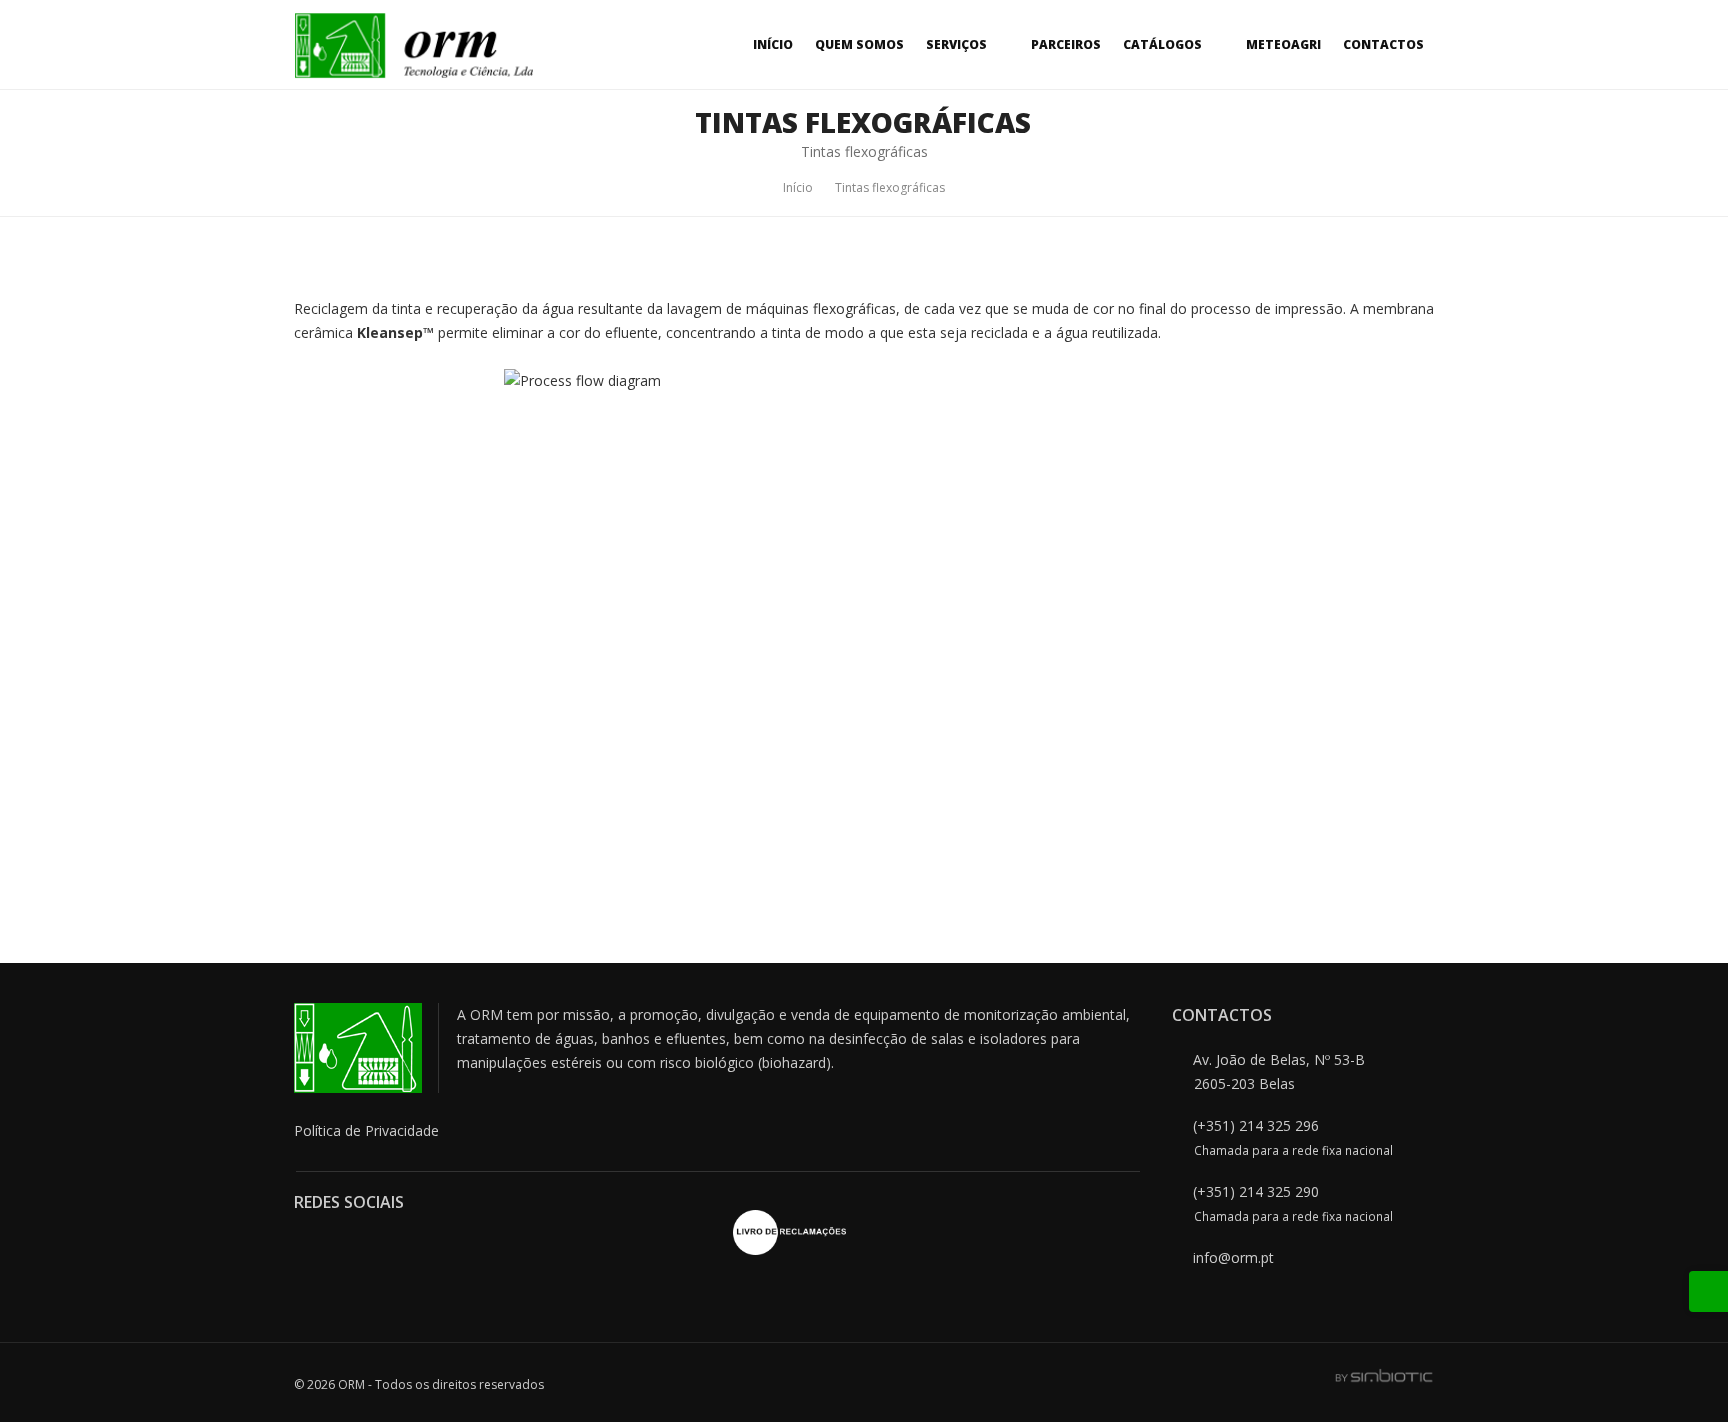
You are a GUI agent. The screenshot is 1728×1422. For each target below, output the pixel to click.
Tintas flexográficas (890, 187)
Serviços (956, 44)
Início (773, 44)
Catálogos (1162, 44)
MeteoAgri (1283, 44)
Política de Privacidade (366, 1130)
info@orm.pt (1233, 1257)
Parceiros (1066, 44)
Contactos (1383, 44)
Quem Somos (859, 44)
